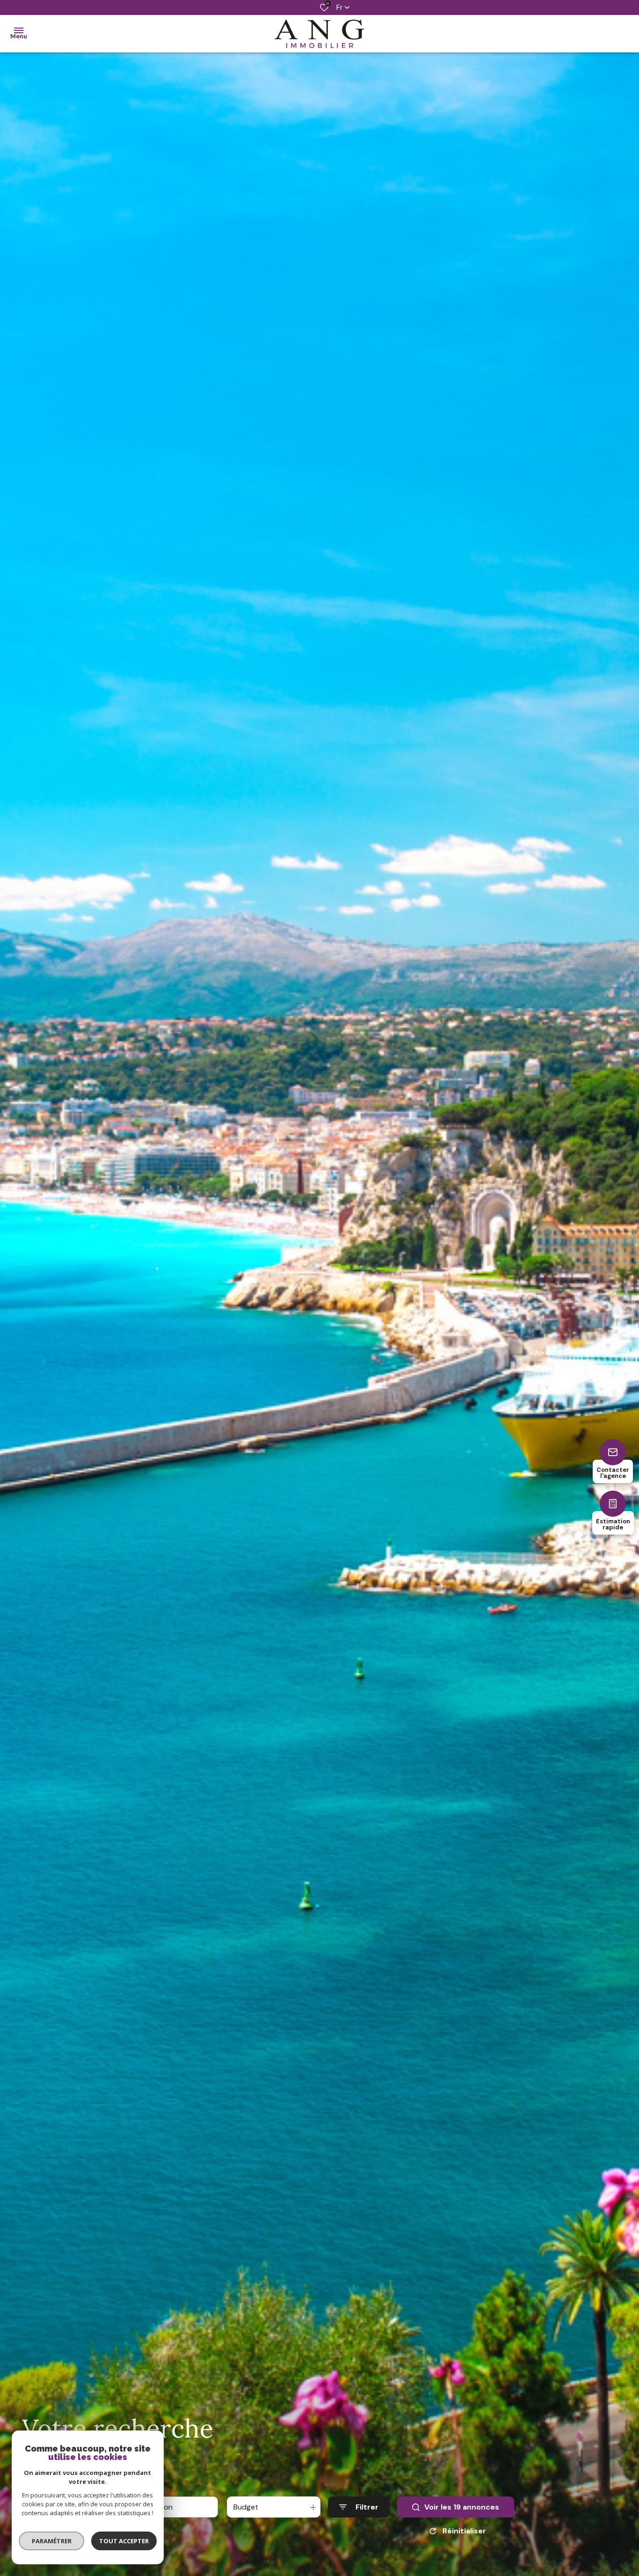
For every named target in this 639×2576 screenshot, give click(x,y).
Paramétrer (52, 2541)
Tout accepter (124, 2541)
